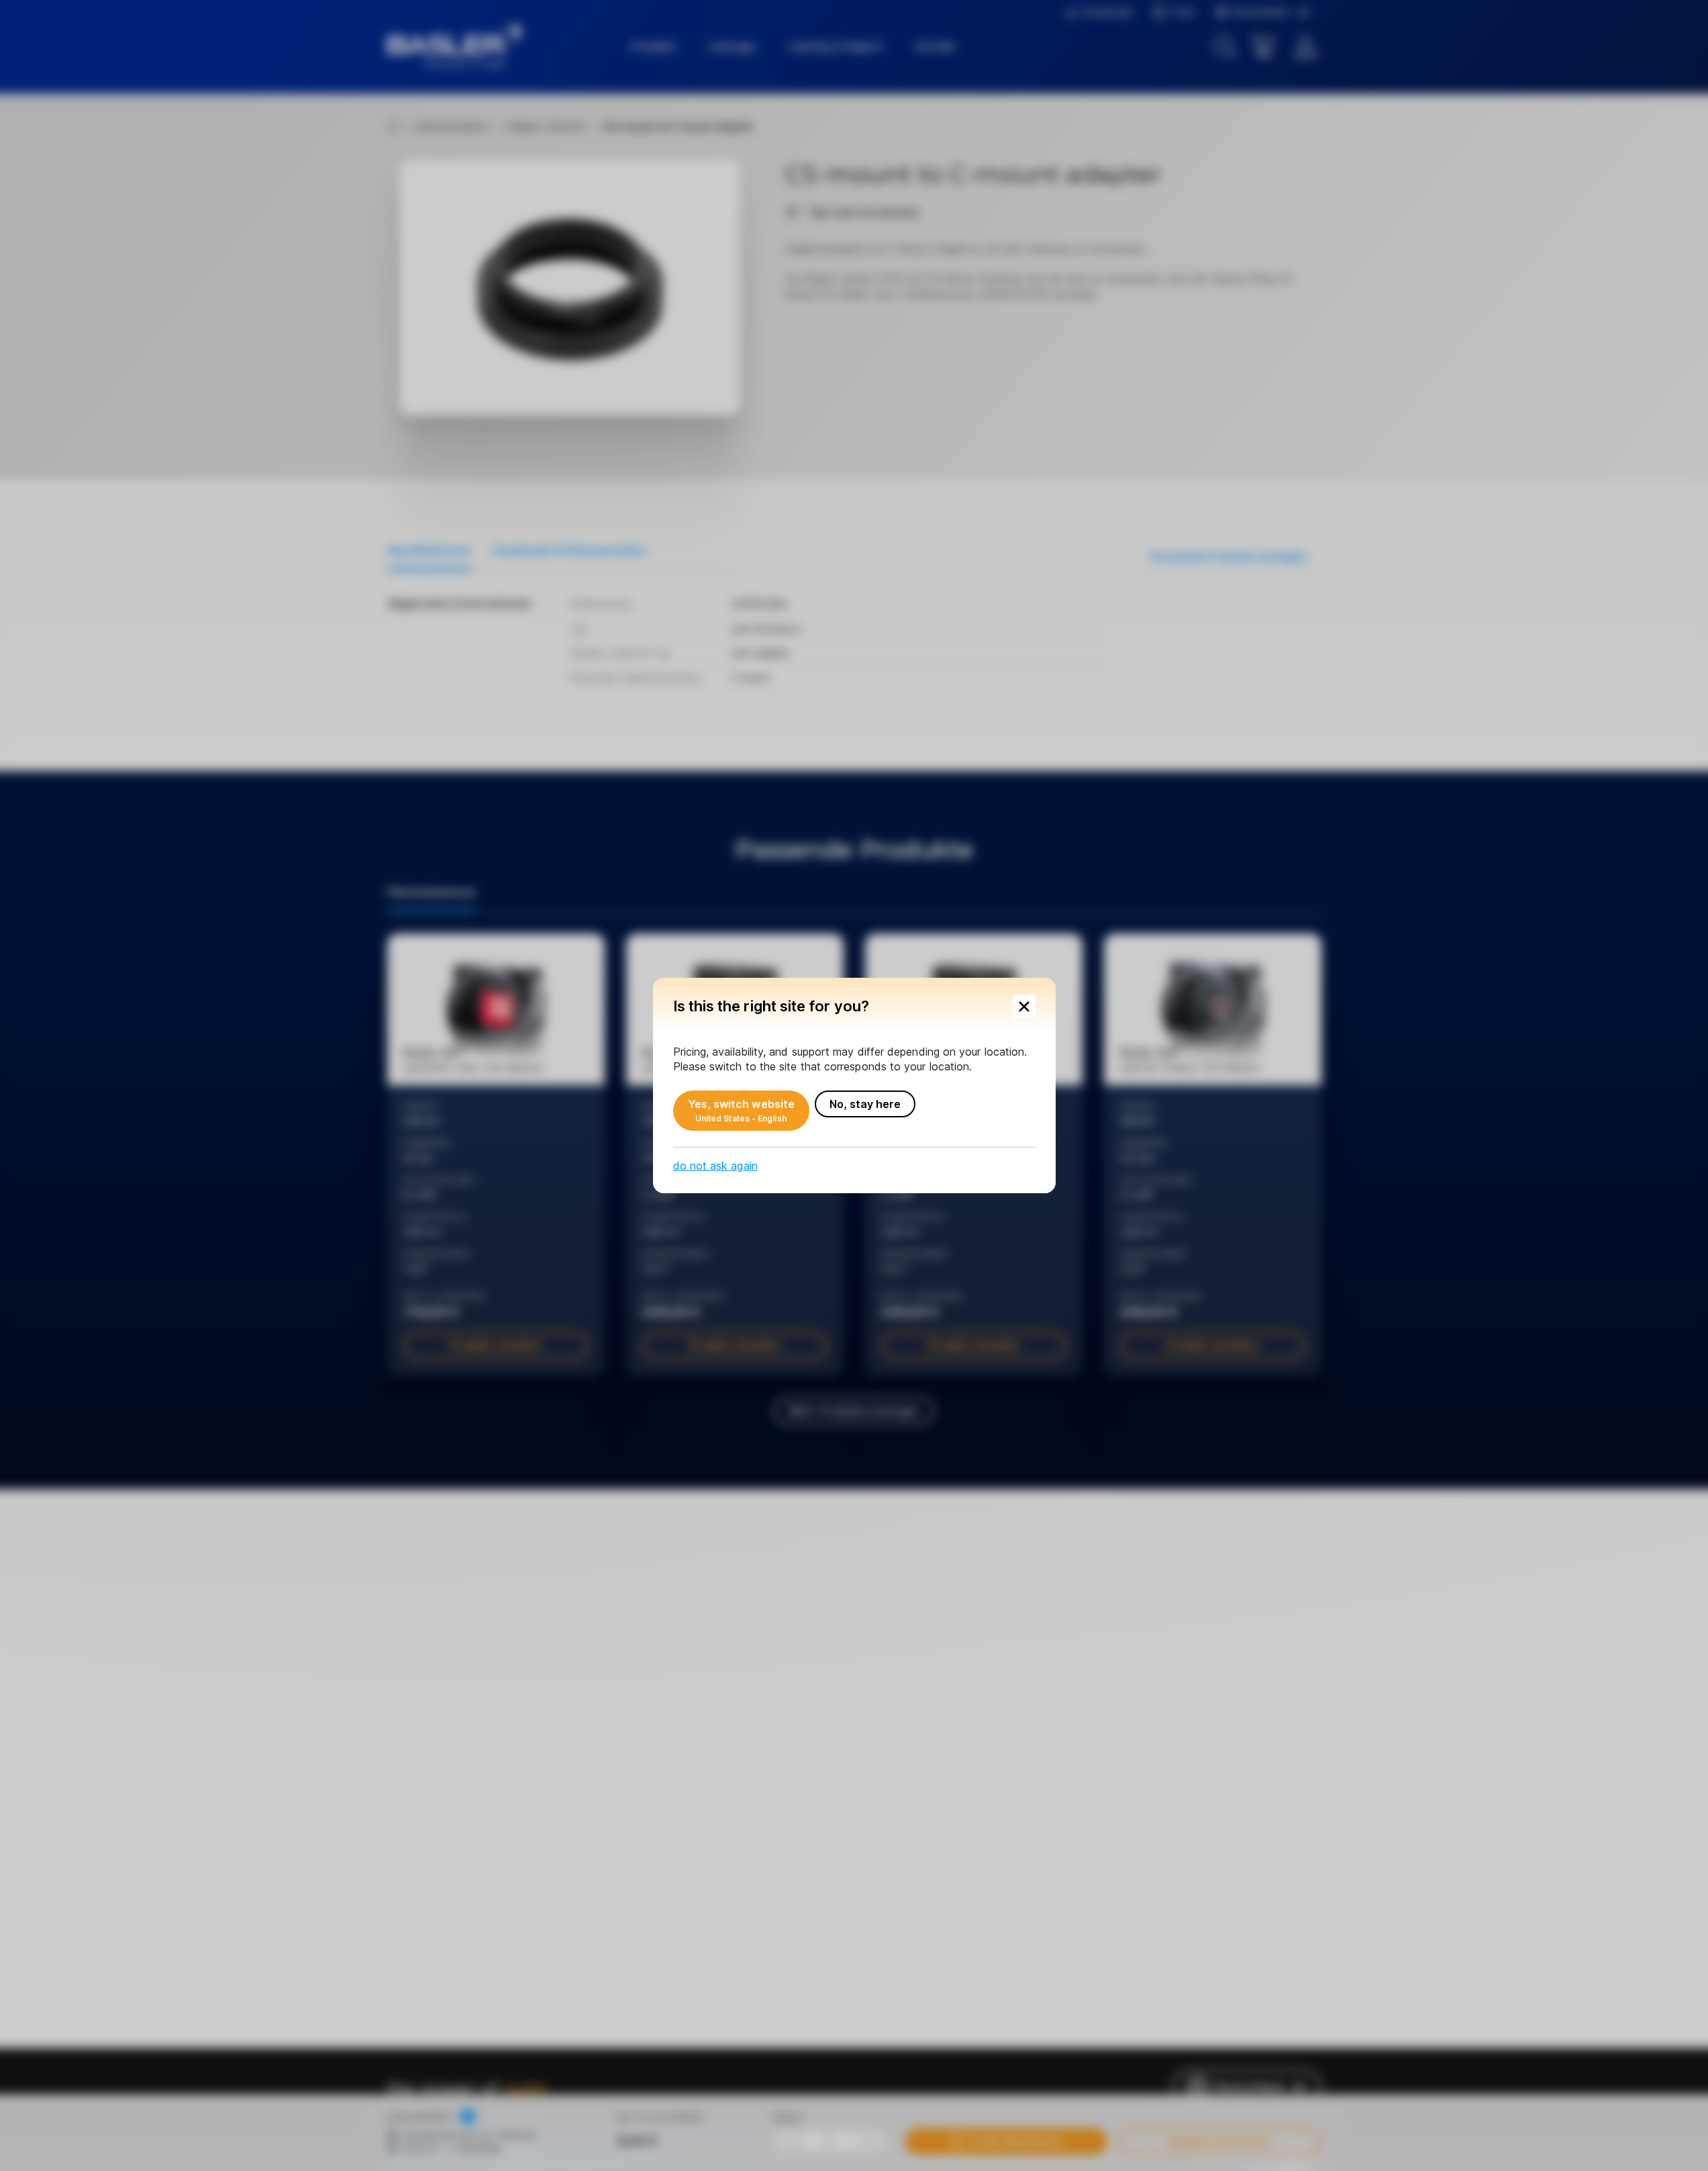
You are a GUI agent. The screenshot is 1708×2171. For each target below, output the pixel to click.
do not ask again (715, 1166)
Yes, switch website (742, 1111)
